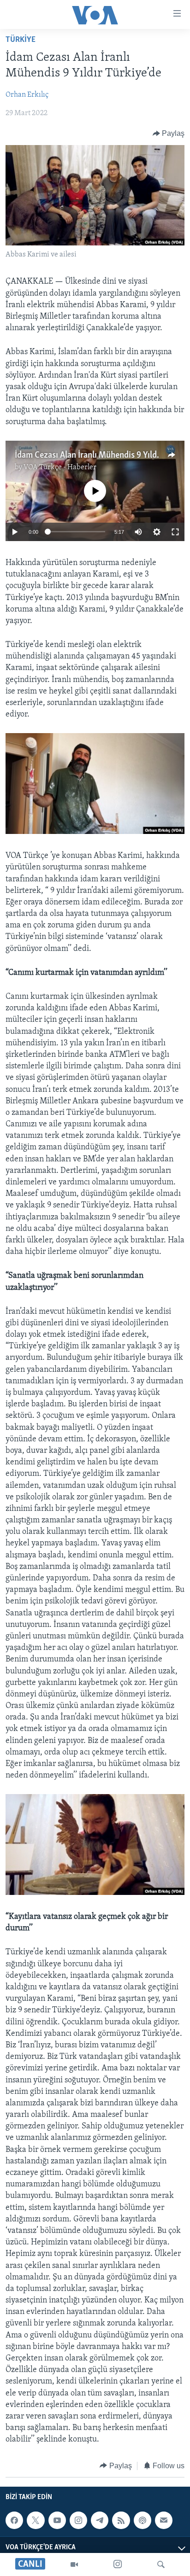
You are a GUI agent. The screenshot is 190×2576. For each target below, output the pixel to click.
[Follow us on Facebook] (14, 2520)
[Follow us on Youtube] (57, 2520)
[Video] (74, 2564)
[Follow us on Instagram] (78, 2520)
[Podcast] (142, 2520)
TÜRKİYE (21, 40)
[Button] (169, 134)
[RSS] (121, 2520)
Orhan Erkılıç (27, 95)
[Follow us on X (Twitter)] (36, 2520)
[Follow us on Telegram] (100, 2520)
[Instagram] (118, 2564)
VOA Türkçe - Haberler (60, 467)
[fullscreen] (175, 532)
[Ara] (161, 2564)
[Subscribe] (164, 2520)
